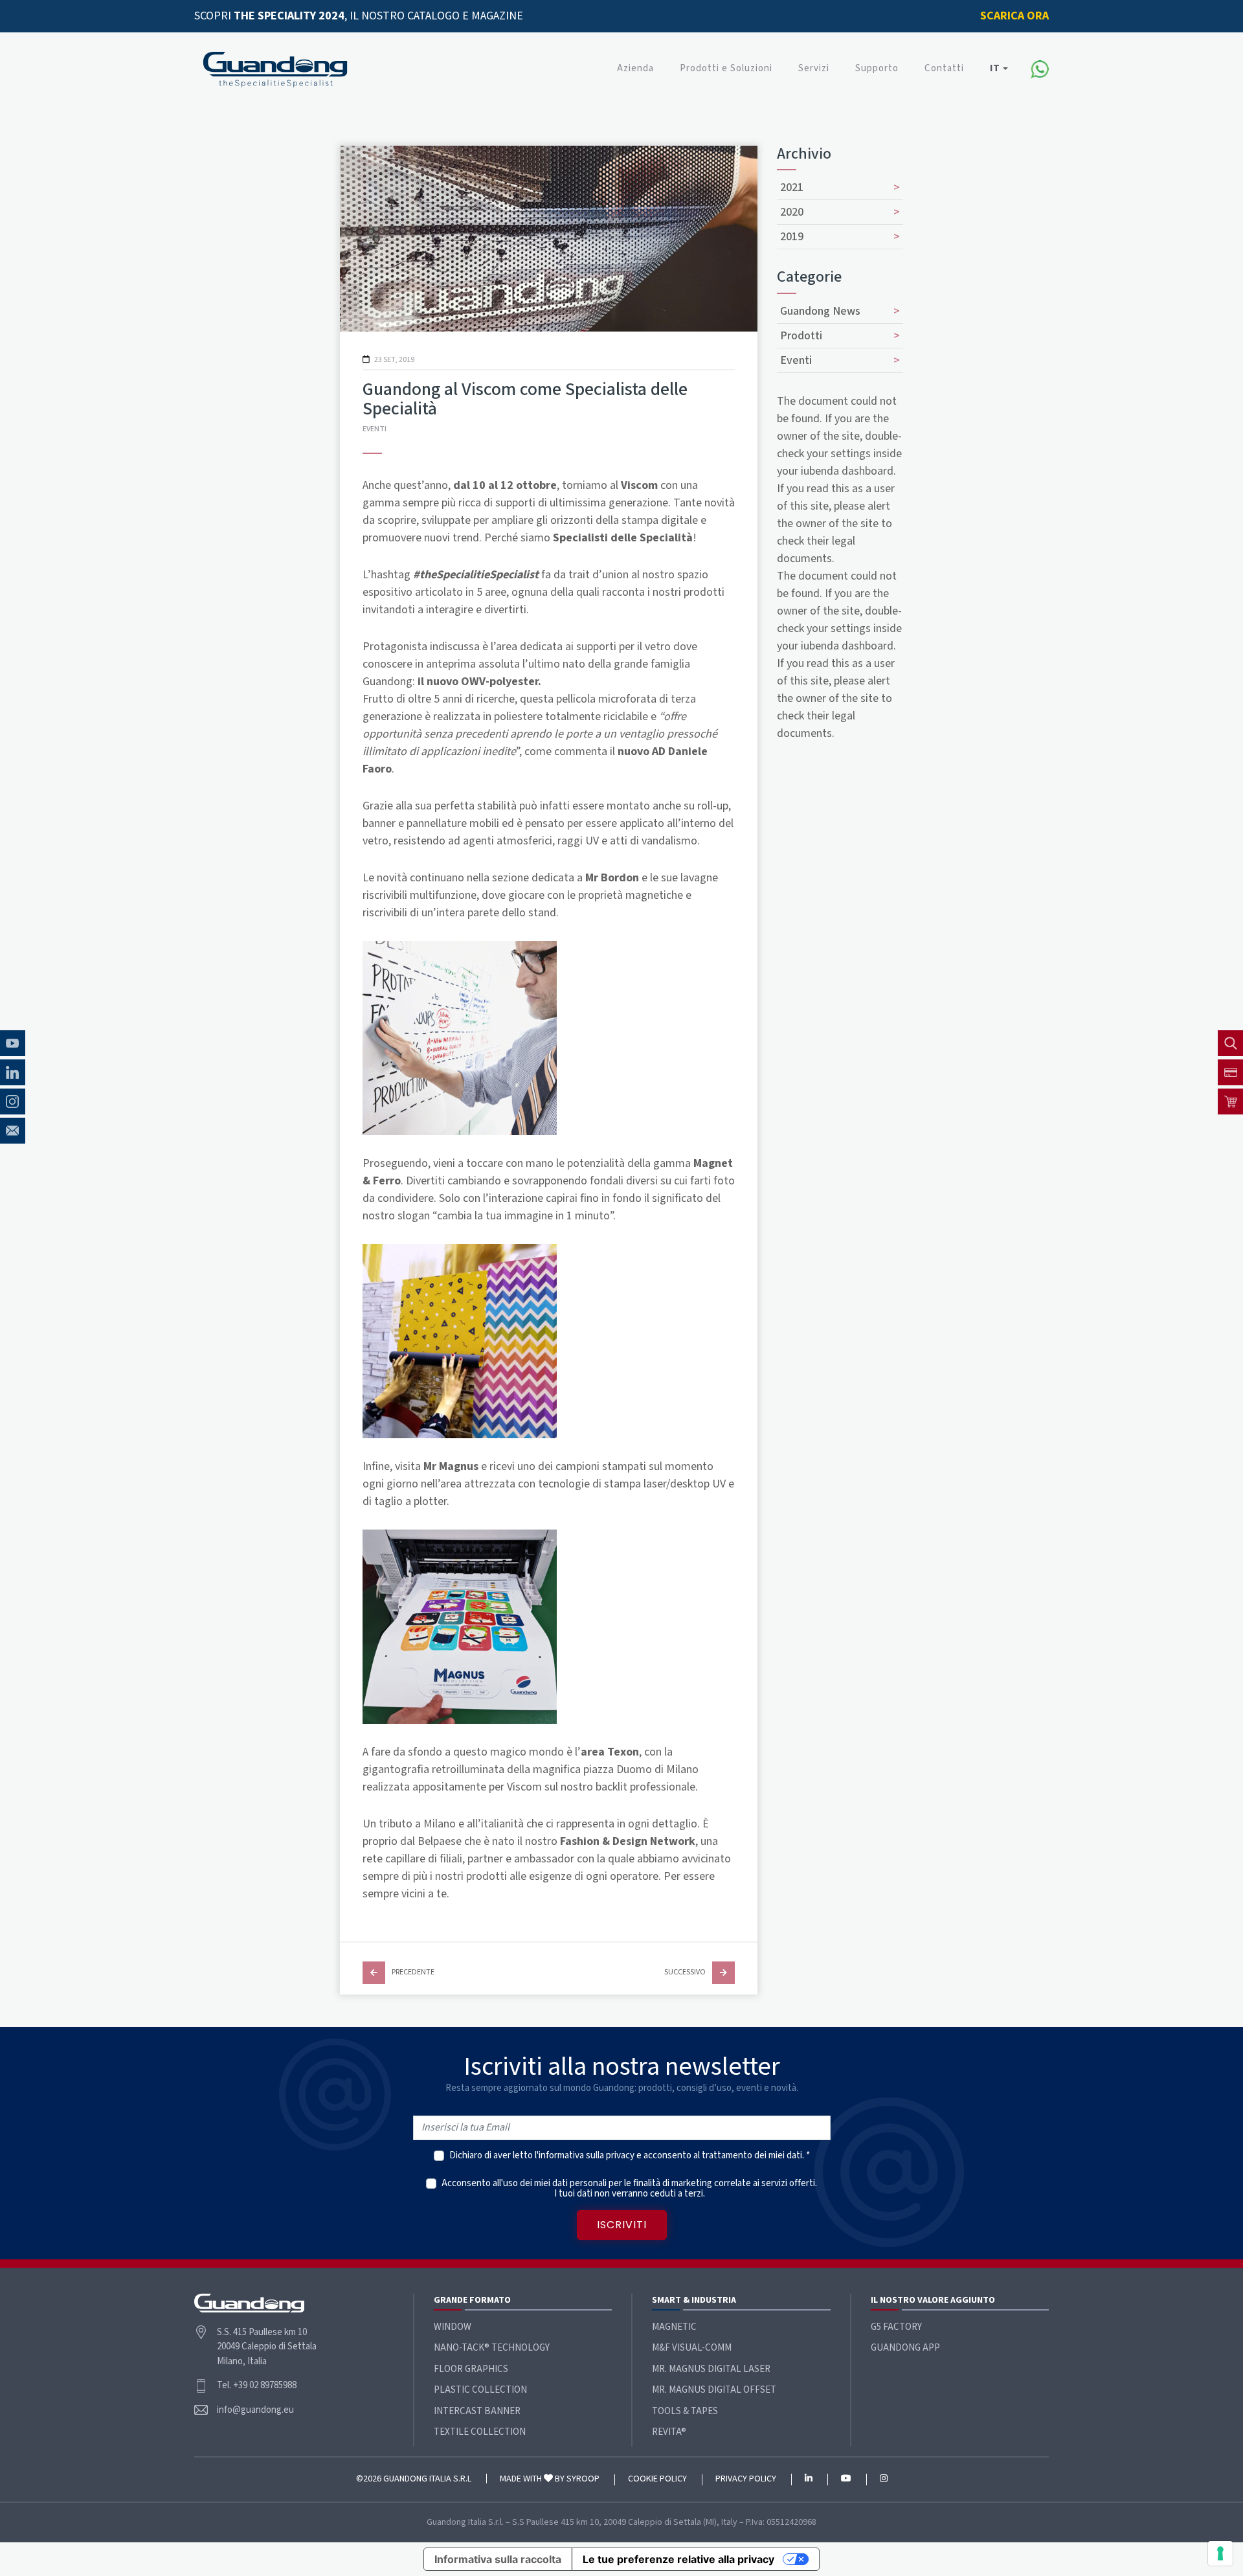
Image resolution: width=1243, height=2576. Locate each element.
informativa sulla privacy (587, 2155)
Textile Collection (480, 2432)
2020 (792, 212)
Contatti (944, 68)
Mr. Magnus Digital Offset (714, 2390)
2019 (792, 237)
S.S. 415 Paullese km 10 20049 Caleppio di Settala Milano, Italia (267, 2347)
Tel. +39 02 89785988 (257, 2385)
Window (453, 2327)
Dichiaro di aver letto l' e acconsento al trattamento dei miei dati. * (630, 2156)
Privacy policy (746, 2480)
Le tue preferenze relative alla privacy (678, 2559)
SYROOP (583, 2479)
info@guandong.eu (255, 2410)
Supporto (877, 68)
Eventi (375, 429)
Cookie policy (657, 2480)
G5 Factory (896, 2327)
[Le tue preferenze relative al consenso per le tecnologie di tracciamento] (1220, 2553)
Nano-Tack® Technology (492, 2348)
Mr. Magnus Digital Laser (711, 2369)
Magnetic (674, 2327)
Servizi (814, 68)
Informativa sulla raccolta (498, 2559)
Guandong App (905, 2348)
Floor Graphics (471, 2369)
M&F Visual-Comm (692, 2348)
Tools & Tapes (685, 2411)
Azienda (635, 68)
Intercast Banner (477, 2411)
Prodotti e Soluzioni (726, 68)
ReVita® (669, 2432)
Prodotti (801, 336)
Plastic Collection (480, 2390)
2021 (792, 187)
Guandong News (820, 311)
